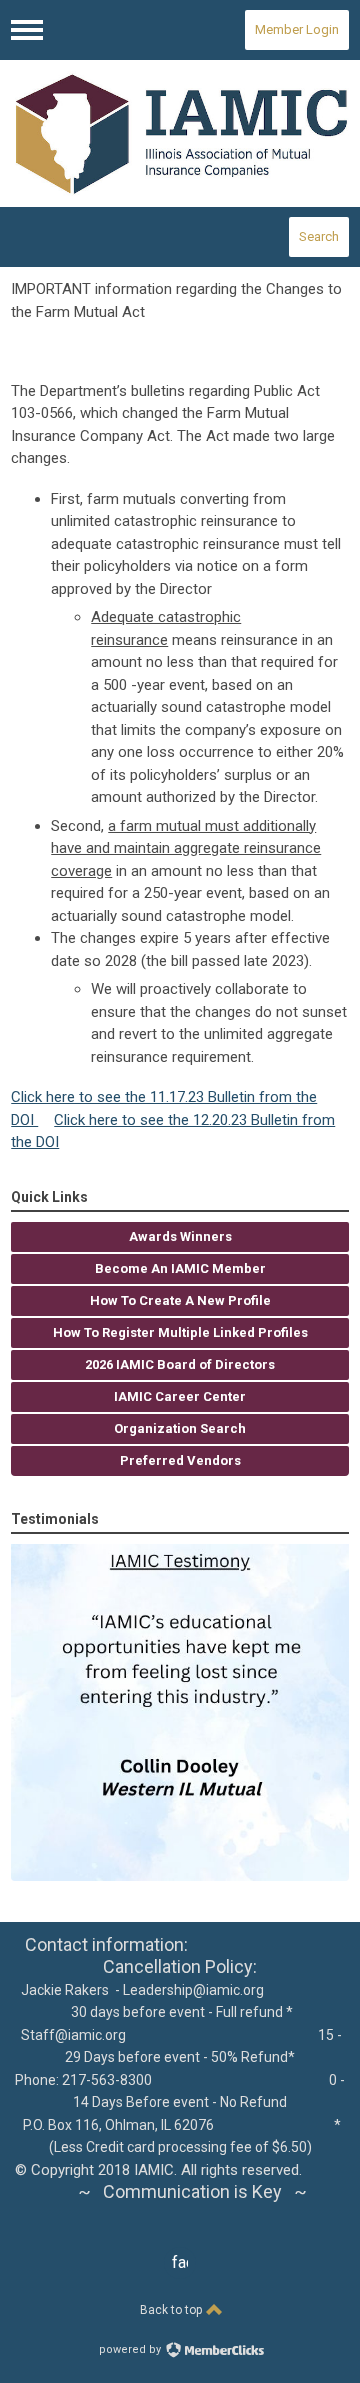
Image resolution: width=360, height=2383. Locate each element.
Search (319, 236)
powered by (131, 2349)
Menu (27, 30)
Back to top (172, 2310)
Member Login (297, 29)
